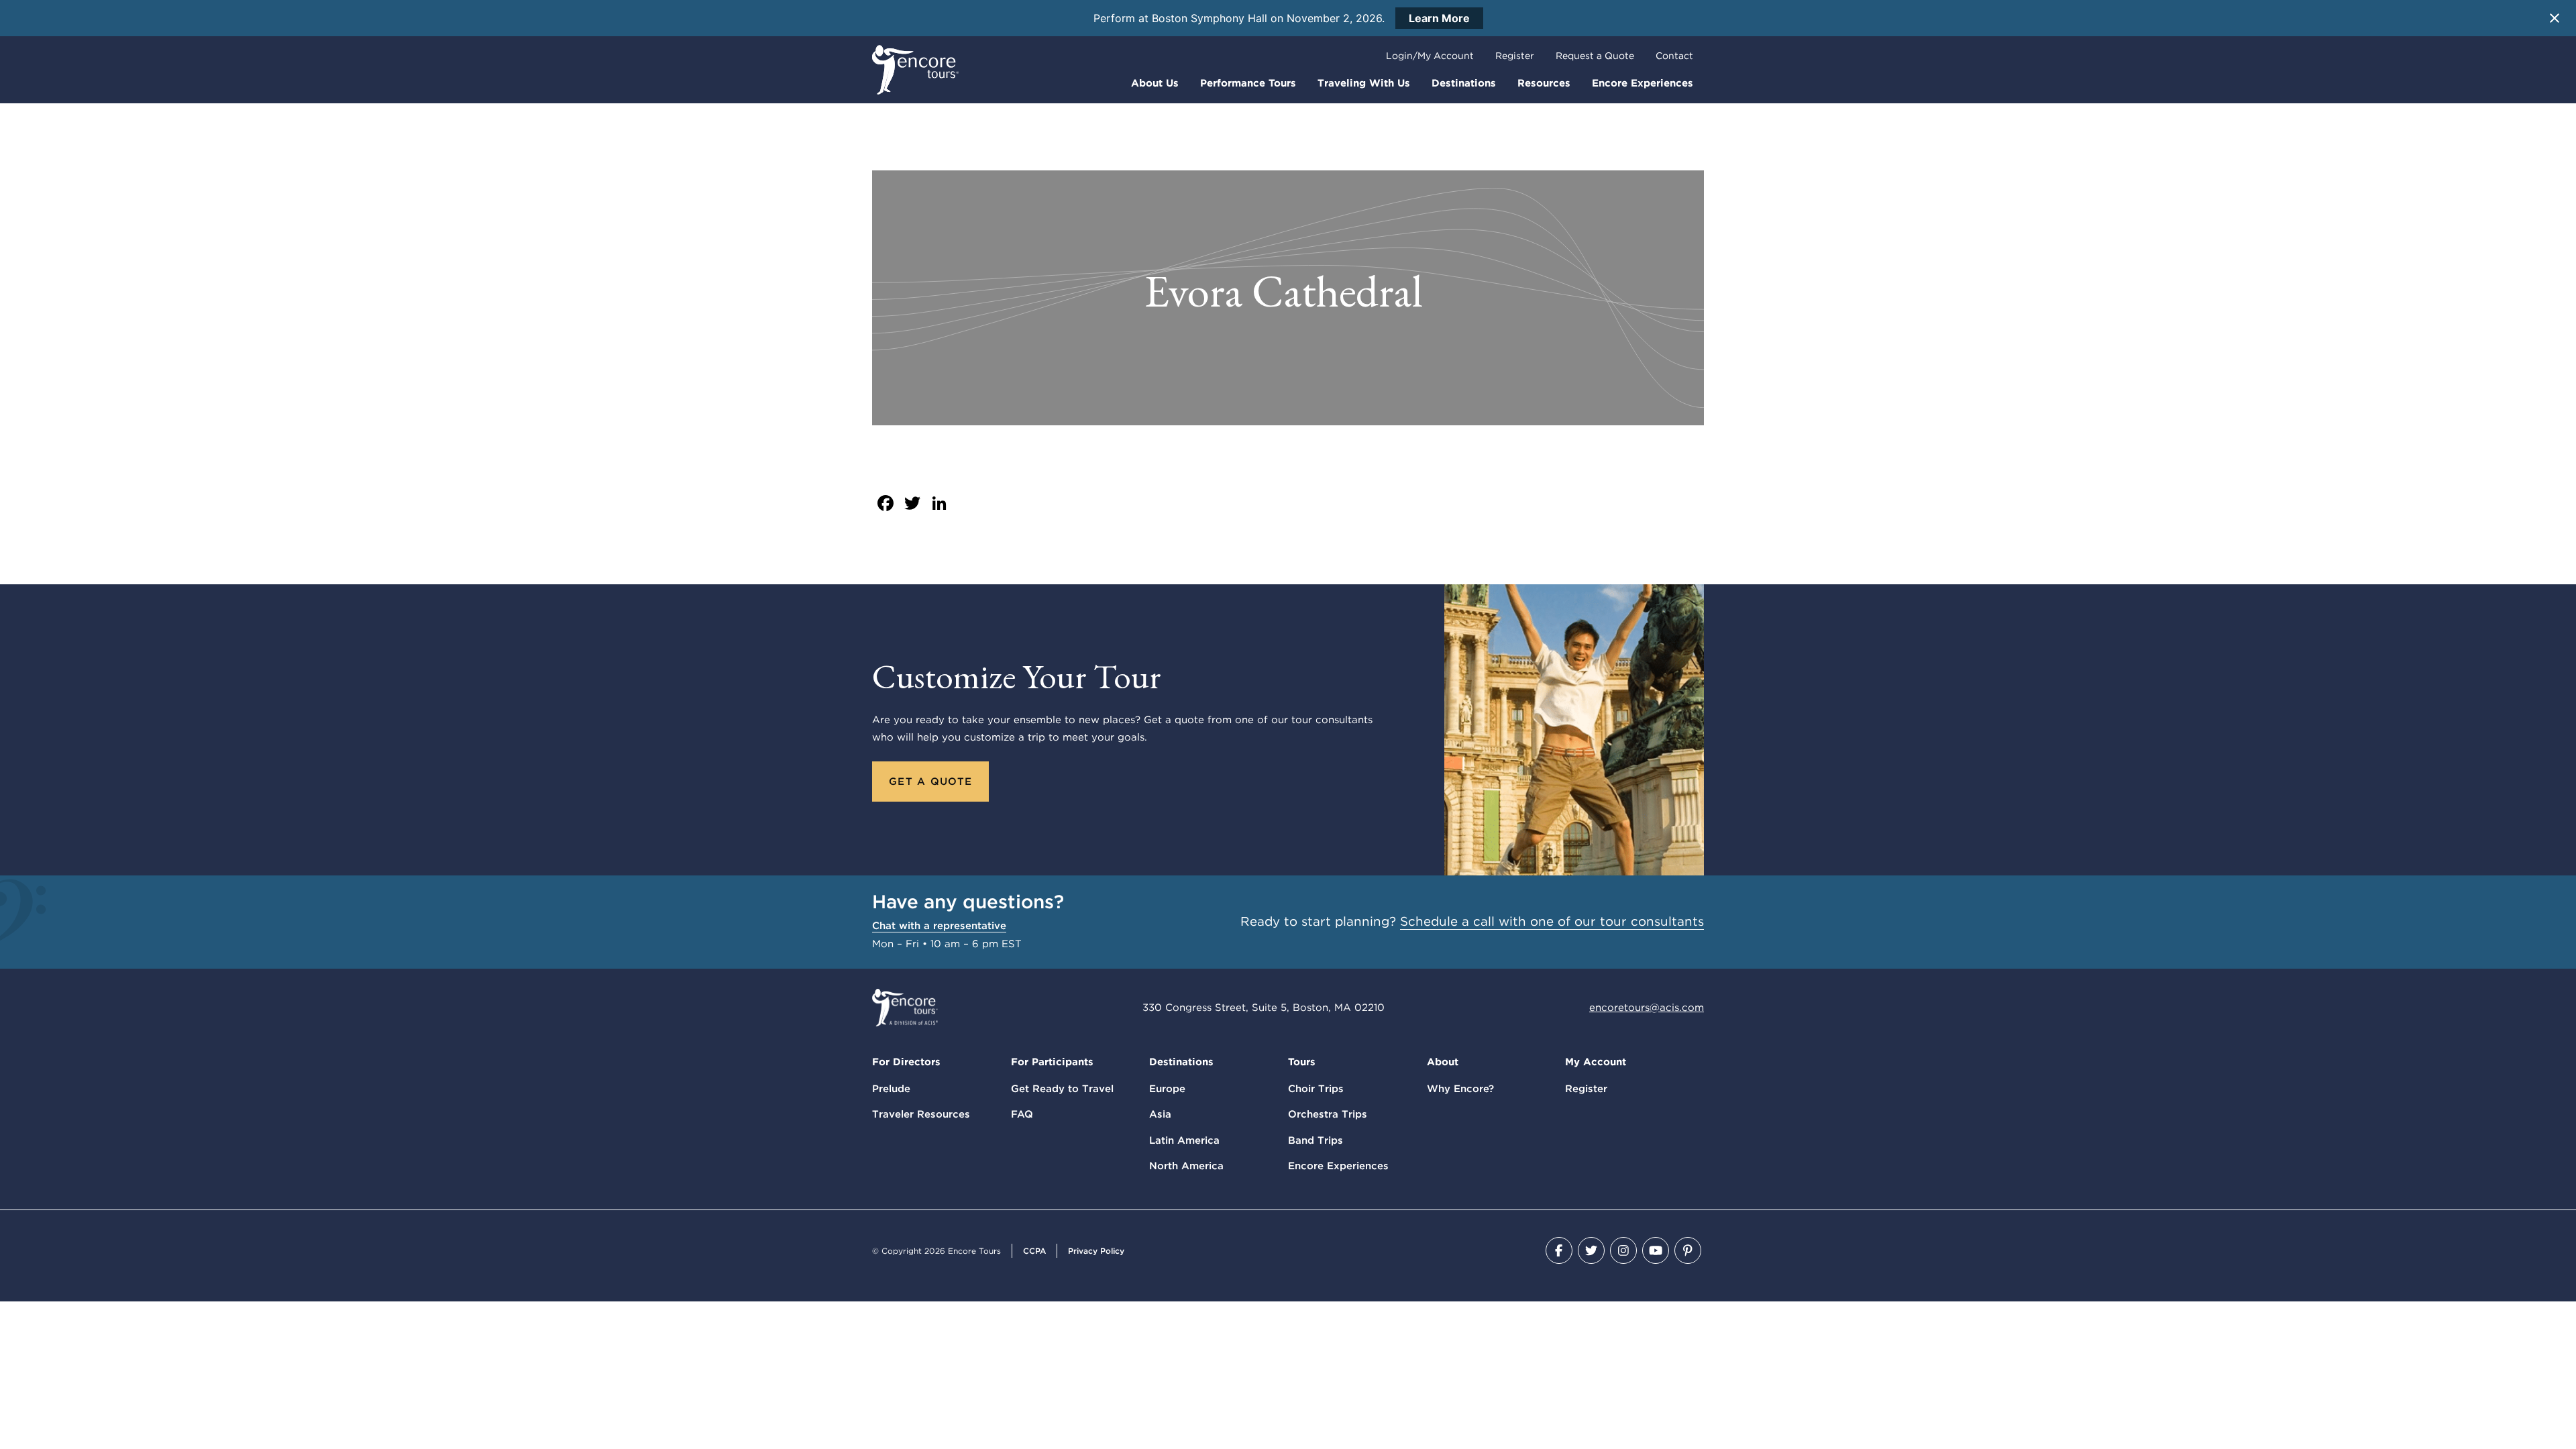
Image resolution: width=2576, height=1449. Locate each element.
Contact (1674, 56)
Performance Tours (1248, 83)
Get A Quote (930, 782)
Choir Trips (1316, 1089)
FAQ (1022, 1114)
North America (1186, 1166)
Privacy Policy (1096, 1251)
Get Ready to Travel (1062, 1089)
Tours (1302, 1062)
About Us (1155, 83)
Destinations (1464, 83)
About (1443, 1062)
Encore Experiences (1643, 83)
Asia (1160, 1114)
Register (1515, 56)
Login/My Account (1430, 56)
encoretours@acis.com (1647, 1008)
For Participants (1052, 1062)
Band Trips (1316, 1140)
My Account (1596, 1062)
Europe (1167, 1089)
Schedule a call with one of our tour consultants (1552, 921)
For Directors (906, 1062)
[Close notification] (2555, 18)
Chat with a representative (939, 926)
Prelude (891, 1089)
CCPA (1034, 1251)
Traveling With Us (1364, 83)
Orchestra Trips (1328, 1114)
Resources (1544, 83)
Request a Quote (1595, 56)
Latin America (1184, 1140)
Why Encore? (1460, 1089)
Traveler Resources (921, 1114)
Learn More (1439, 18)
